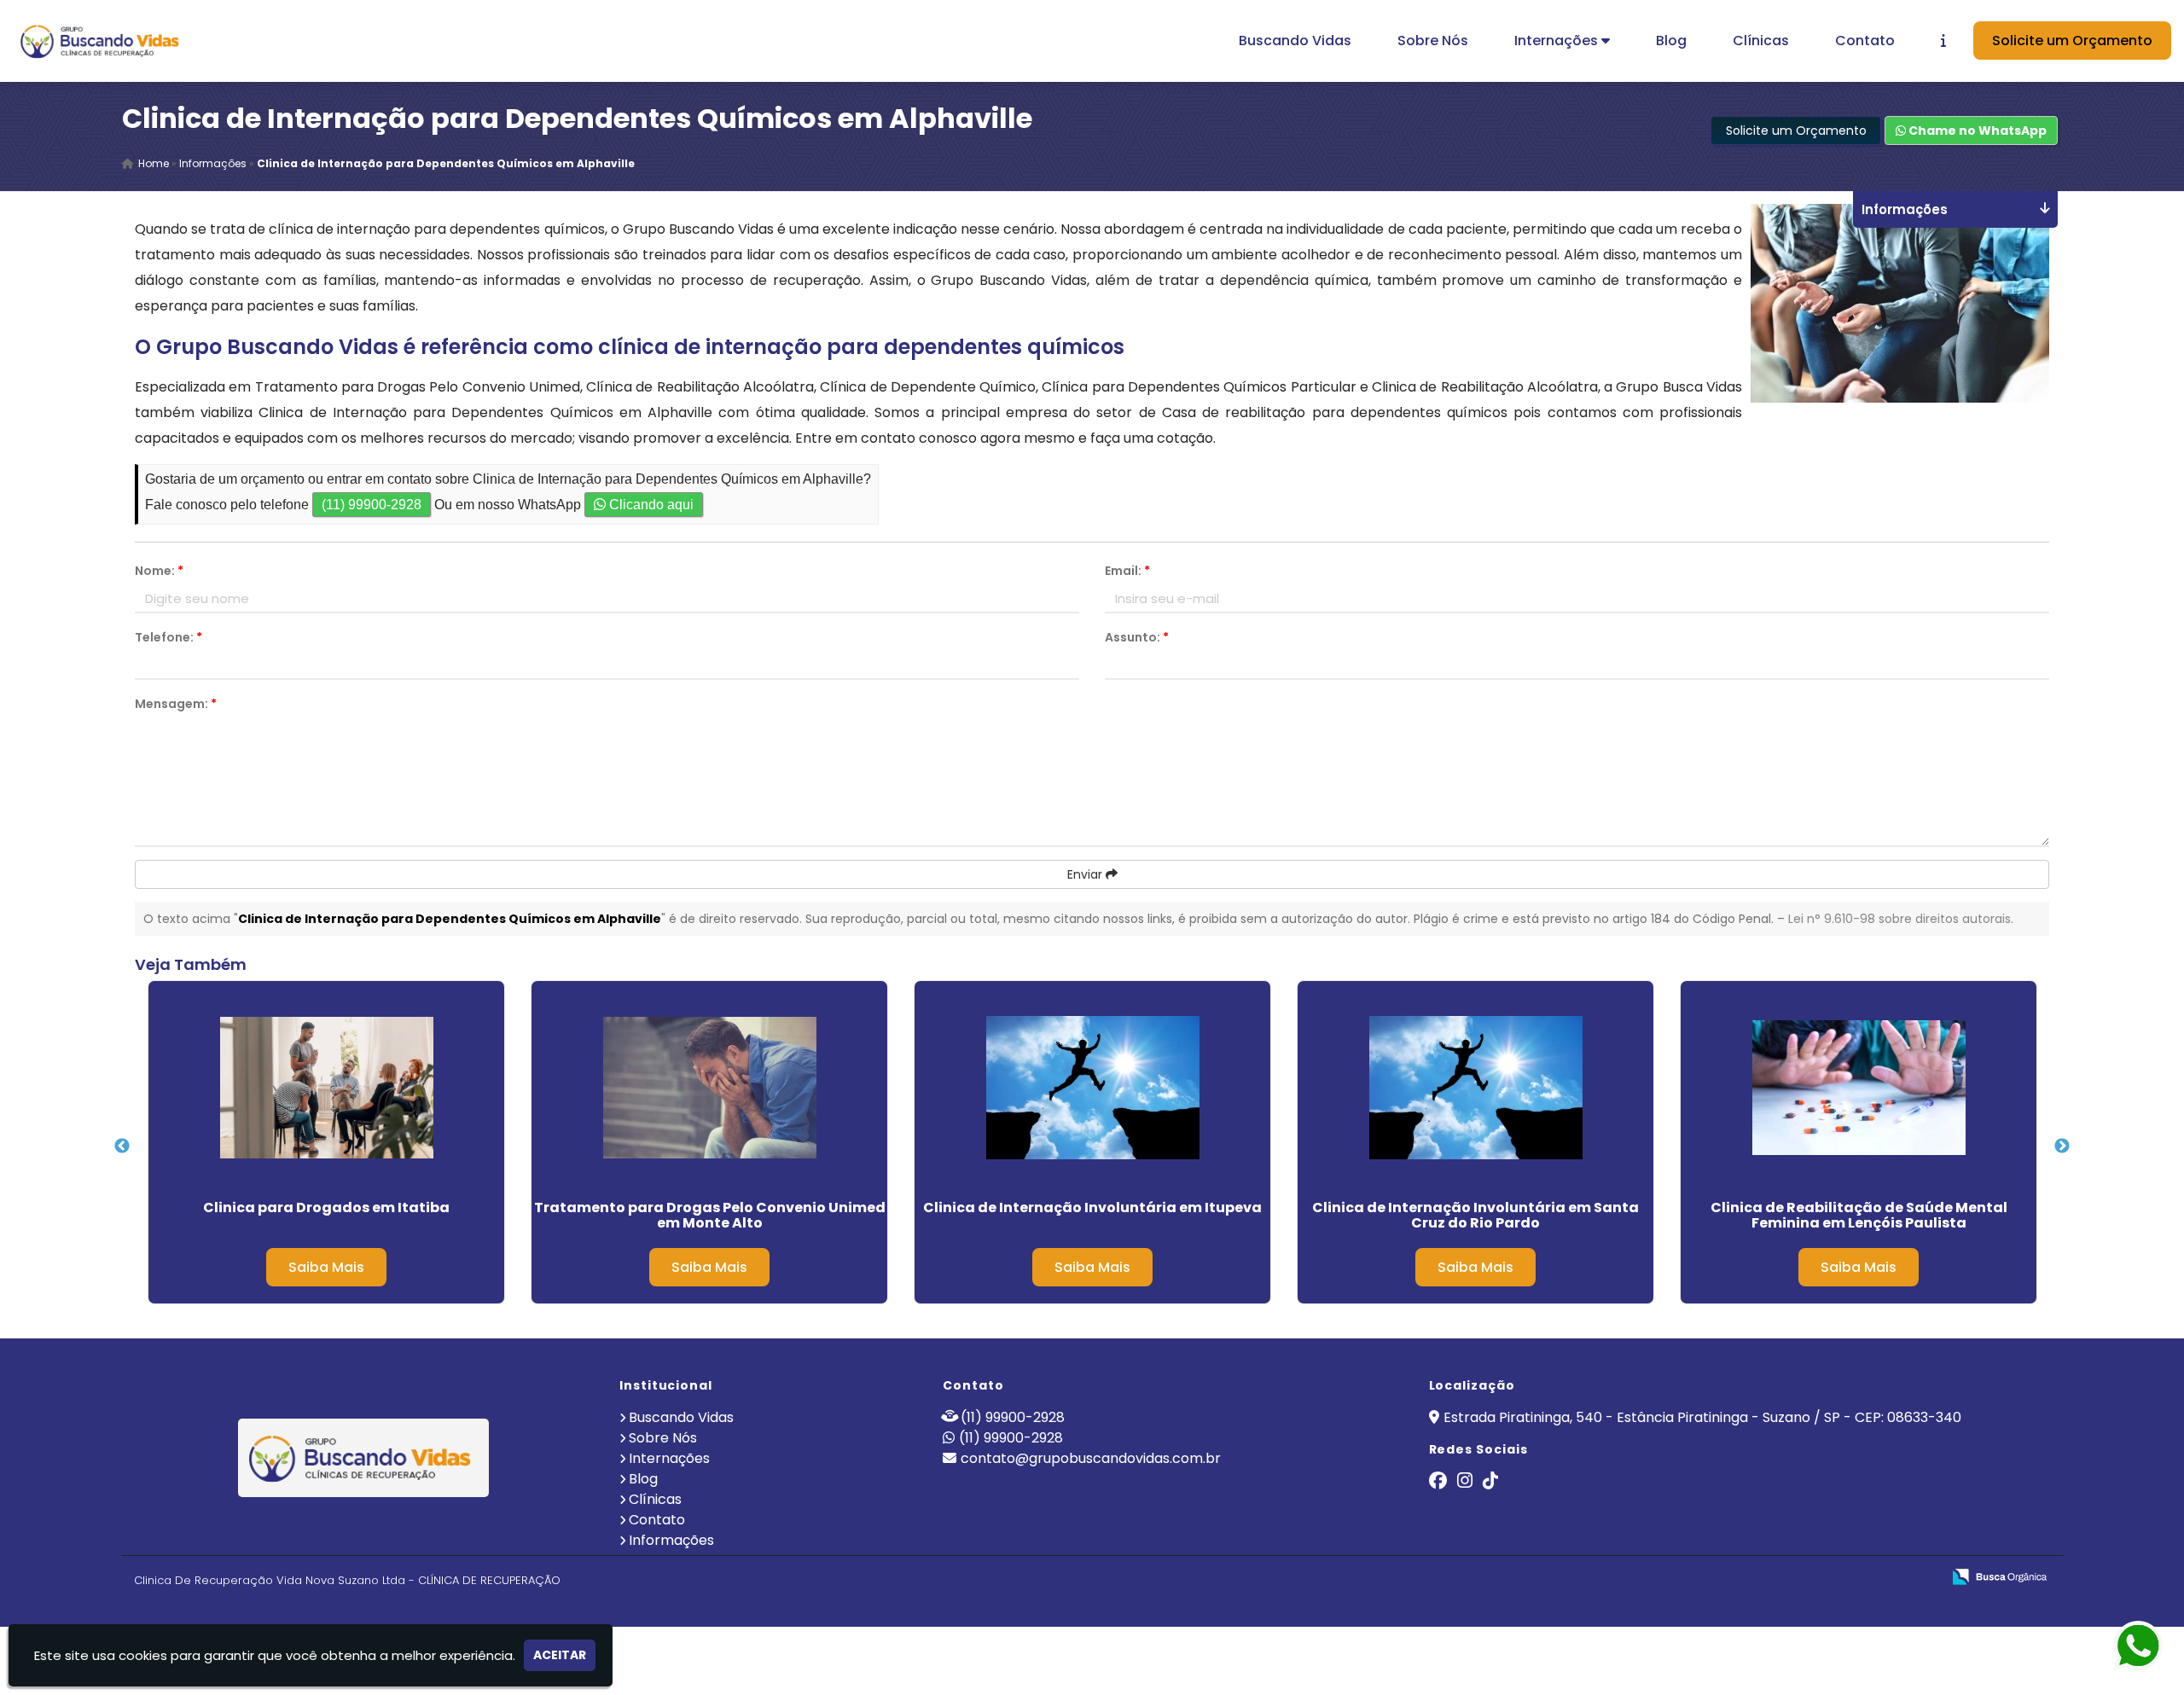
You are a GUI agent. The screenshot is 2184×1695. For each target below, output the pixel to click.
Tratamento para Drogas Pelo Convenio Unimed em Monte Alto (710, 1215)
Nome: (159, 571)
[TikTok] (1490, 1482)
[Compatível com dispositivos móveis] (1921, 1578)
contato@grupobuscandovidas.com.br (1091, 1458)
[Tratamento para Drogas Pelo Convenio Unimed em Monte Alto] (709, 1088)
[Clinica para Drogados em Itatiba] (326, 1088)
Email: (1127, 571)
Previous (122, 1146)
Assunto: (1137, 637)
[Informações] (1943, 41)
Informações (671, 1540)
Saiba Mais (326, 1267)
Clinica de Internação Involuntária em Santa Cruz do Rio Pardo (1475, 1215)
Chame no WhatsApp (1976, 131)
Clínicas (1761, 41)
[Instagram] (1465, 1482)
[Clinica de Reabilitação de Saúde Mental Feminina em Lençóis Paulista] (1859, 1088)
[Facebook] (1438, 1482)
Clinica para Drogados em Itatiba (326, 1207)
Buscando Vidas (1295, 41)
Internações (1558, 41)
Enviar (1086, 874)
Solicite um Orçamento (2072, 41)
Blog (1671, 41)
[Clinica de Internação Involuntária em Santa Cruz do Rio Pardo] (1475, 1088)
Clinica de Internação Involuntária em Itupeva (1092, 1207)
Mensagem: (176, 704)
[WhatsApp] (2124, 1647)
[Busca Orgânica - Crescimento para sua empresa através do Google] (1999, 1575)
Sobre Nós (1433, 41)
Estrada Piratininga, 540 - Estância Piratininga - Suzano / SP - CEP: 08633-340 (1702, 1417)
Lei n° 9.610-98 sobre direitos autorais (1899, 919)
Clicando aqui (650, 505)
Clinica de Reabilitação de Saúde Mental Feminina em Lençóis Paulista (1859, 1215)
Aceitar (560, 1655)
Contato (1865, 41)
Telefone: (168, 637)
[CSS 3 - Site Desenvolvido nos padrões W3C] (1862, 1578)
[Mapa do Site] (1758, 1577)
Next (2062, 1146)
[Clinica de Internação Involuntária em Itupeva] (1092, 1088)
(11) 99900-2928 (372, 505)
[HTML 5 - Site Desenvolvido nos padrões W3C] (1803, 1578)
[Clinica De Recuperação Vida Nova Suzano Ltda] (364, 1458)
